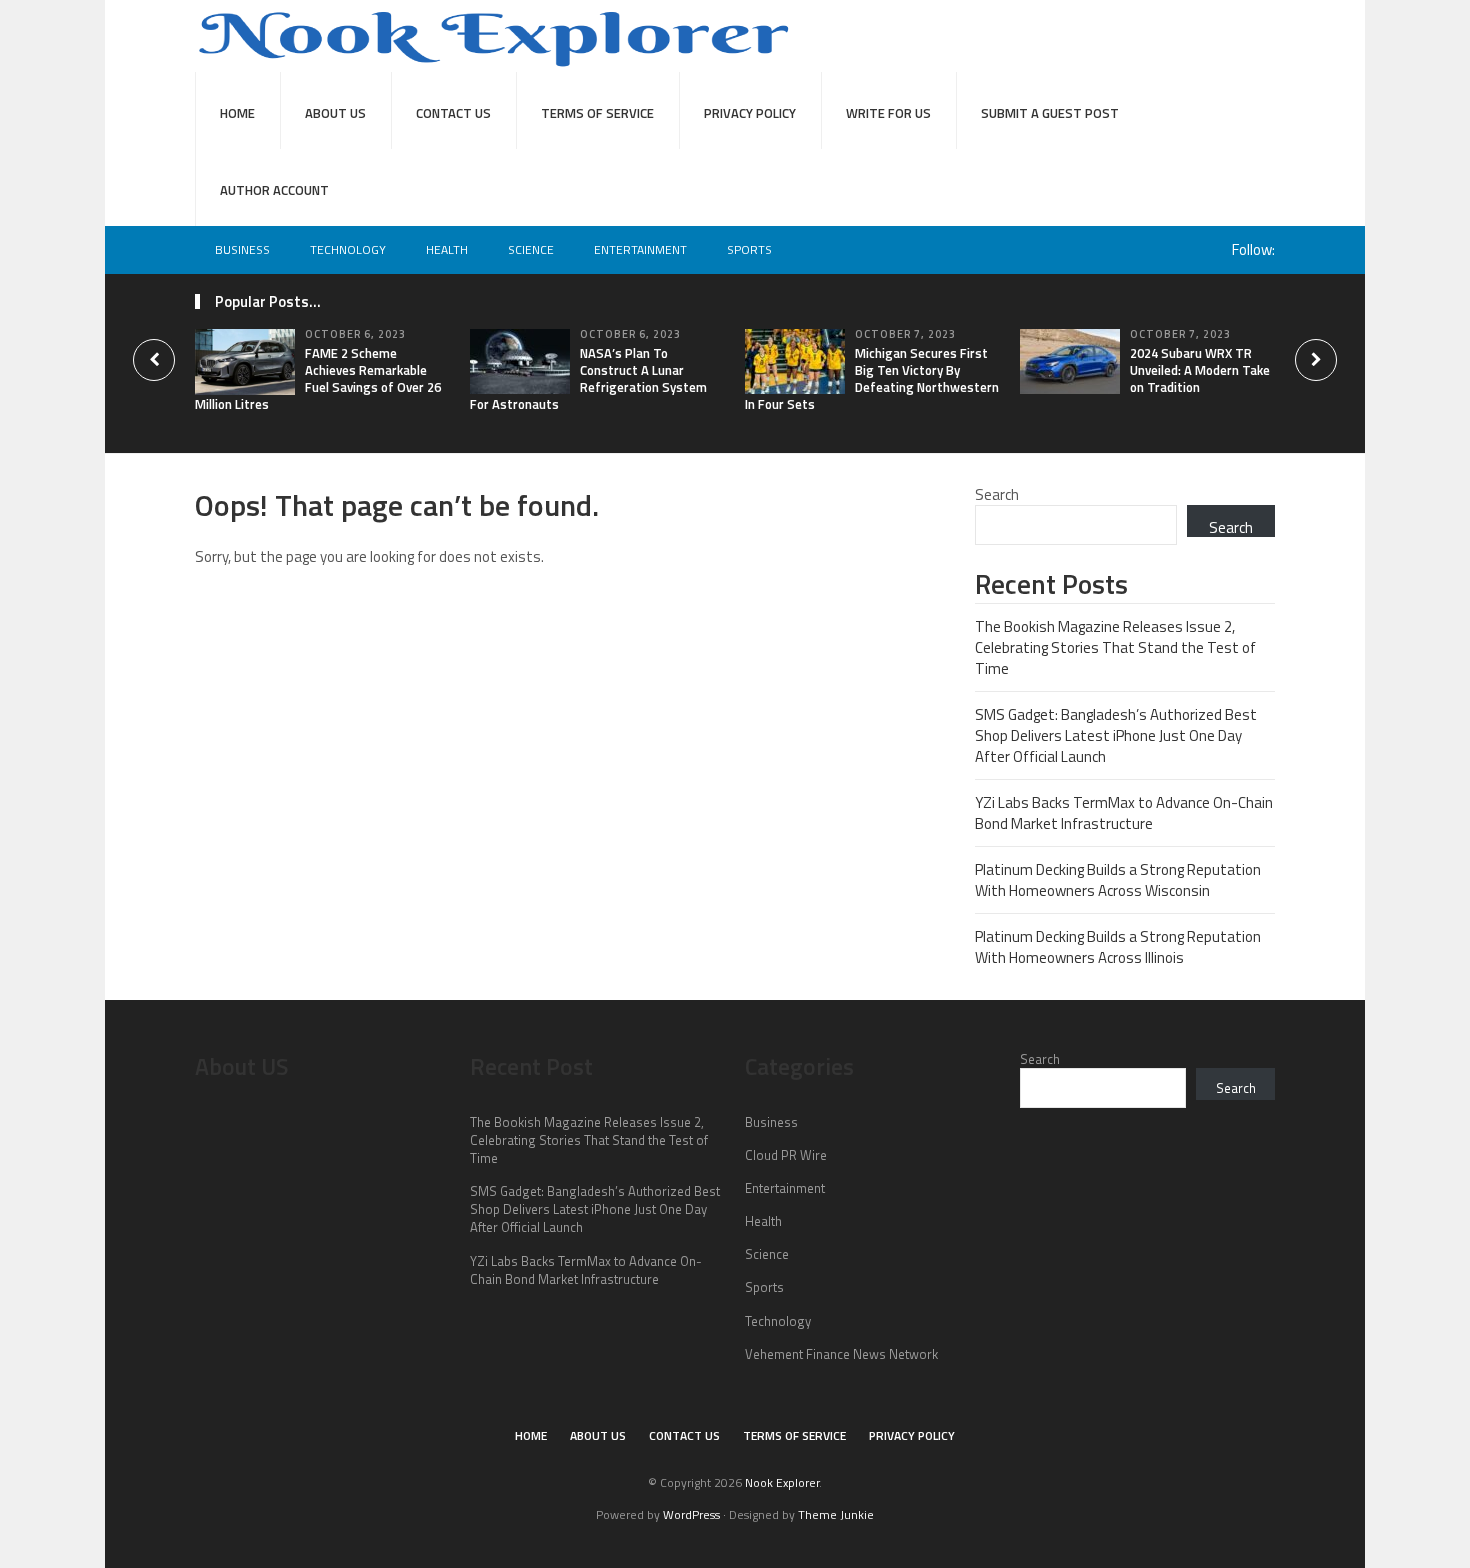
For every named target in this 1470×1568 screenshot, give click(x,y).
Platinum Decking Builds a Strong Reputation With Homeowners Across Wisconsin (1118, 880)
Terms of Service (597, 113)
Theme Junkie (836, 1514)
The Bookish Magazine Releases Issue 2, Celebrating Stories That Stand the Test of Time (1115, 647)
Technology (348, 249)
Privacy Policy (750, 113)
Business (242, 249)
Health (447, 249)
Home (237, 113)
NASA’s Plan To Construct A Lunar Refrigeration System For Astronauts (588, 378)
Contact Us (453, 113)
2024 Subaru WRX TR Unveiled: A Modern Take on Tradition (1200, 370)
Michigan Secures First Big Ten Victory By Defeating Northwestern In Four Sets (872, 378)
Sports (749, 249)
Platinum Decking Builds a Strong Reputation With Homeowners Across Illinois (1118, 947)
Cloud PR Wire (786, 1155)
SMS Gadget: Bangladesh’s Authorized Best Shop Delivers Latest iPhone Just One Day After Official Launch (1116, 735)
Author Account (274, 190)
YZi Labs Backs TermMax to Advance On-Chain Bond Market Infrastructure (1124, 813)
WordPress (691, 1514)
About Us (335, 113)
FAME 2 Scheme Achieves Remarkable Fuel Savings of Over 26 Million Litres (318, 378)
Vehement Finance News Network (841, 1354)
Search (997, 494)
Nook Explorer (782, 1482)
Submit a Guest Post (1050, 113)
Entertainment (640, 249)
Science (531, 249)
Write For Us (888, 113)
